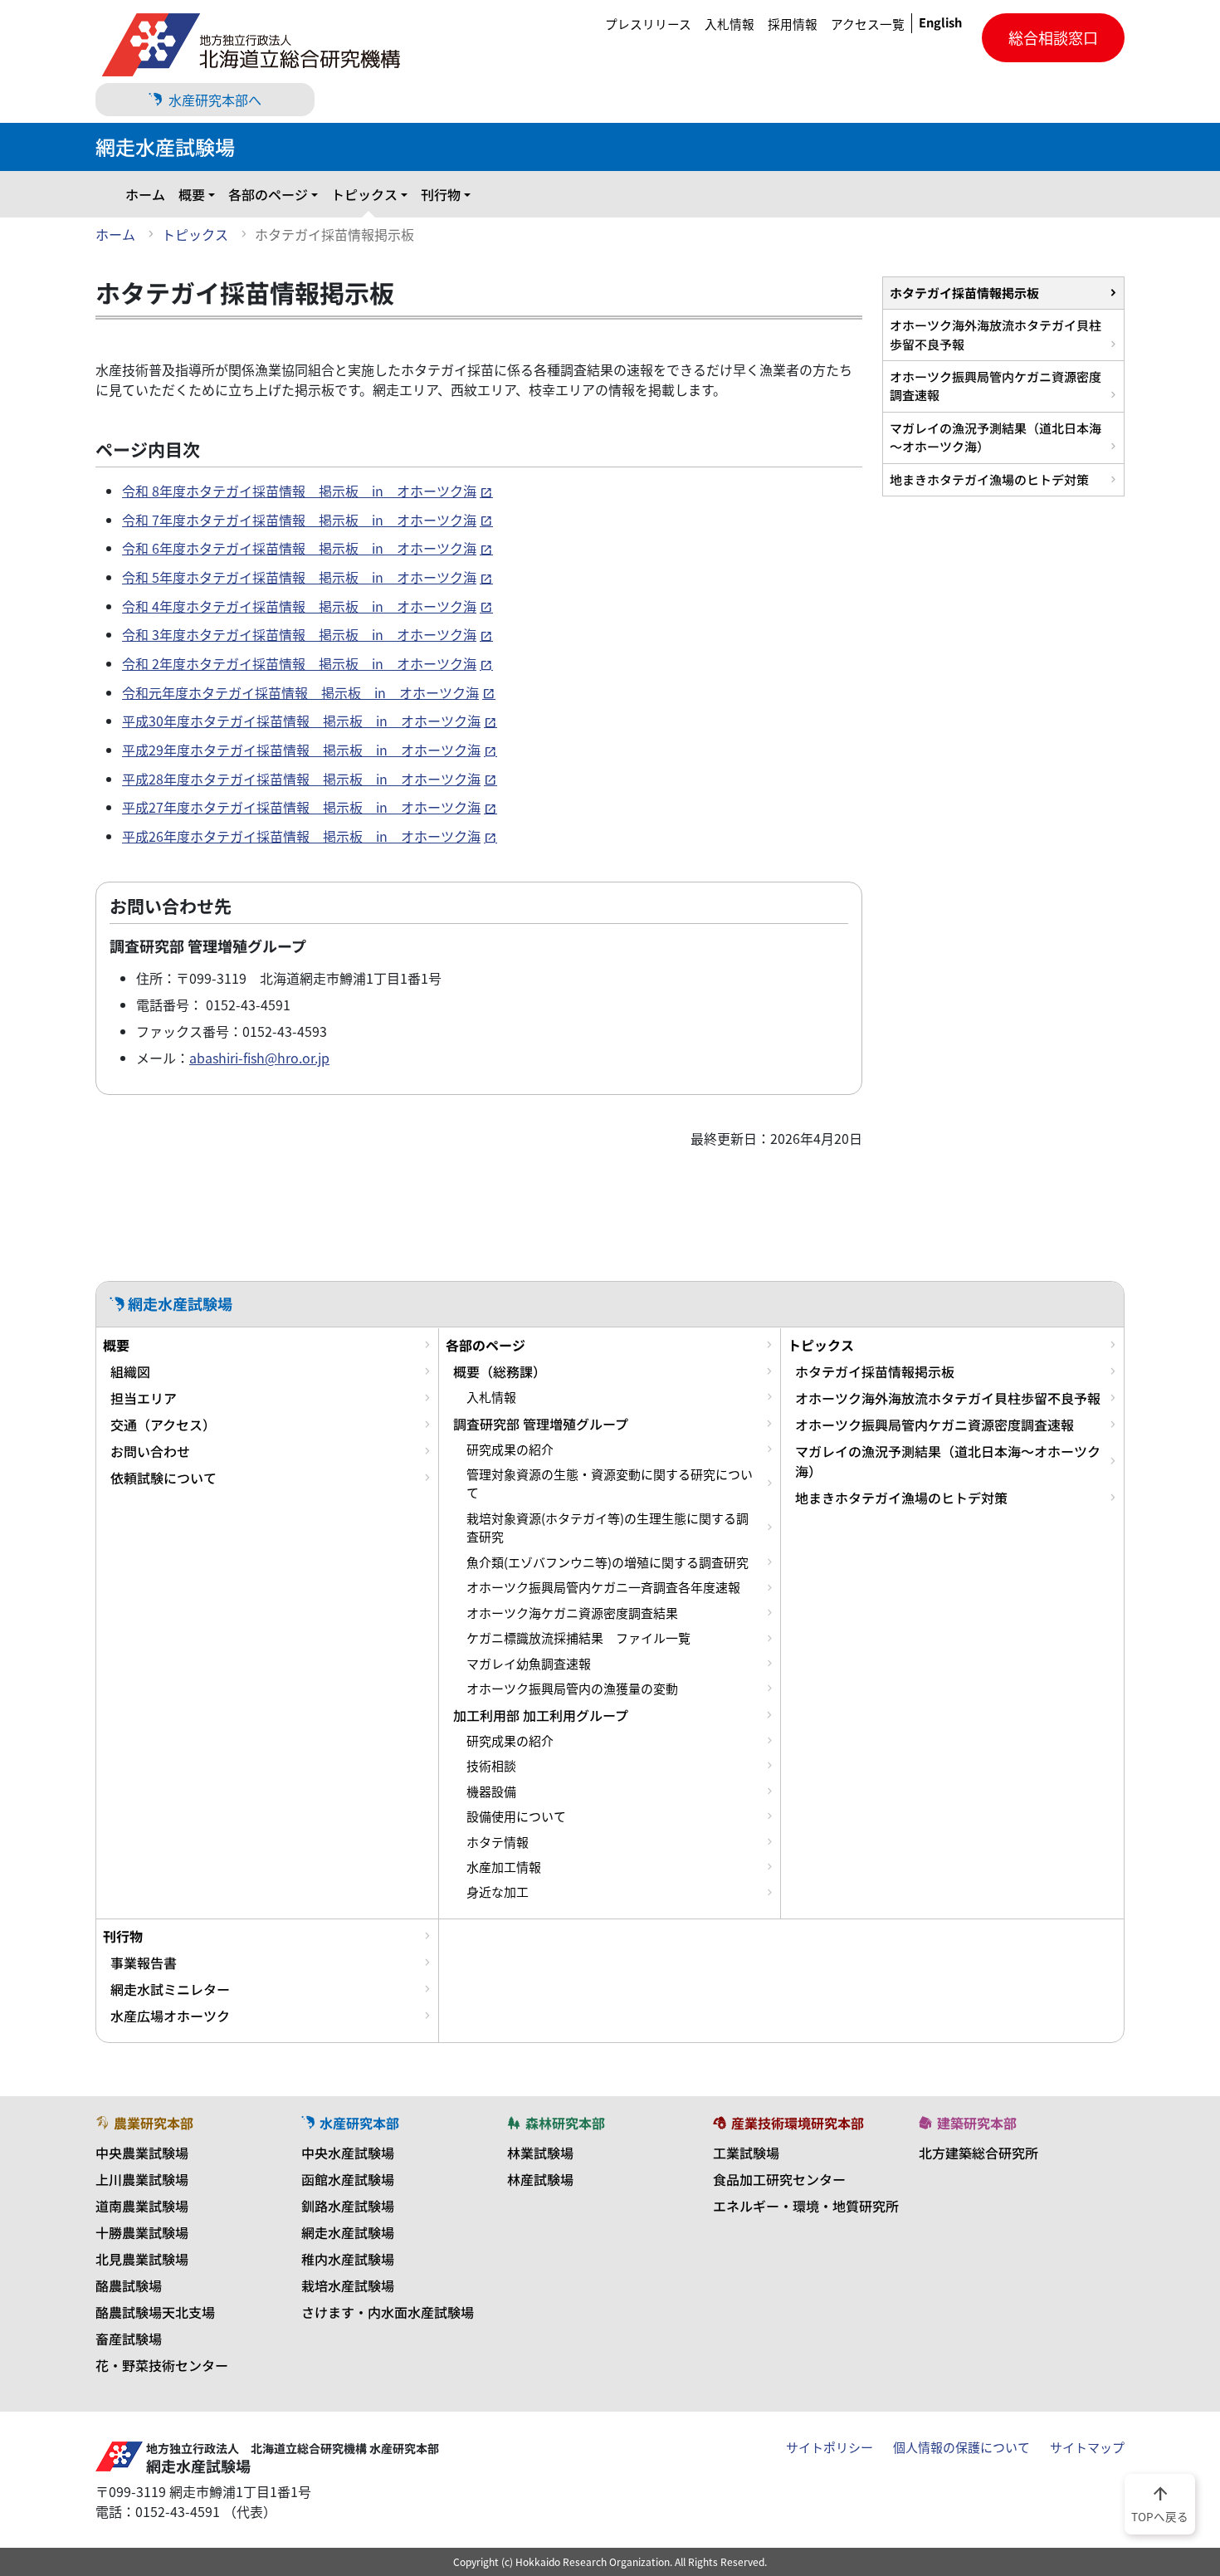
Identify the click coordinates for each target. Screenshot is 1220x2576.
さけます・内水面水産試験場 (388, 2312)
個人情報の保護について (961, 2447)
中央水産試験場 (348, 2153)
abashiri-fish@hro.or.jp (259, 1058)
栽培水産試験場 (348, 2285)
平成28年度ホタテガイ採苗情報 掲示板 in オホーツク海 (301, 779)
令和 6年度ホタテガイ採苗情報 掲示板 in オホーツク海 (299, 548)
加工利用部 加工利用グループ (541, 1715)
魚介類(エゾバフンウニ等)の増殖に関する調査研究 (608, 1562)
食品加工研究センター (779, 2179)
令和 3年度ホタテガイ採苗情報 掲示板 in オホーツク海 (299, 634)
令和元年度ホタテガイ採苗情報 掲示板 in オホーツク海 (300, 692)
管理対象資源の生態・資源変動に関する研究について (610, 1484)
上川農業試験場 (142, 2179)
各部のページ (268, 194)
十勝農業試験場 (142, 2232)
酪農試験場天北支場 (155, 2312)
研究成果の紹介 (510, 1449)
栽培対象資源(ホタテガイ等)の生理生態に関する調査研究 (608, 1528)
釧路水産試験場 (348, 2206)
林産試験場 (540, 2179)
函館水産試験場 (348, 2179)
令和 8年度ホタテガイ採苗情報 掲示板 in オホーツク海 (299, 491)
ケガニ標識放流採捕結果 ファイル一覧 (578, 1638)
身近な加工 (498, 1892)
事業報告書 (144, 1963)
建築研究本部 (977, 2123)
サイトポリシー (830, 2447)
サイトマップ (1087, 2447)
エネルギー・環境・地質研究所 (806, 2206)
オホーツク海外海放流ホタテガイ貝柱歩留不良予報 (996, 334)
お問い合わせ (150, 1451)
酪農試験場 (129, 2285)
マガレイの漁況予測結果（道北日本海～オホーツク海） (996, 437)
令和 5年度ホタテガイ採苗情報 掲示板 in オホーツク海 (299, 577)
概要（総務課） (500, 1371)
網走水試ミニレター (170, 1989)
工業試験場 (746, 2153)
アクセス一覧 (868, 24)
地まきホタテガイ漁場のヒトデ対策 (989, 479)
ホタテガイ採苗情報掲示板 (964, 293)
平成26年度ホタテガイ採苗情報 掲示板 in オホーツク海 (301, 836)
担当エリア (144, 1398)
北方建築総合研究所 (978, 2153)
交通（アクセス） (163, 1425)
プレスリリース (648, 24)
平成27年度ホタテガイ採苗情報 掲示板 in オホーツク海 (301, 807)
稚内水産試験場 (348, 2259)
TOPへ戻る (1160, 2503)
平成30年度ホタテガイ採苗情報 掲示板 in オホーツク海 (301, 721)
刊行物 (441, 194)
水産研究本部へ (215, 100)
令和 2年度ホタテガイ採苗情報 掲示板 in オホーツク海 (299, 663)
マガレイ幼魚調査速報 (529, 1664)
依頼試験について (163, 1478)
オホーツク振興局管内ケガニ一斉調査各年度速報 (603, 1587)
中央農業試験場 (142, 2153)
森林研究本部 (565, 2123)
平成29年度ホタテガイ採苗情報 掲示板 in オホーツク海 (301, 750)
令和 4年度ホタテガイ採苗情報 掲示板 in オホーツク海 (299, 606)
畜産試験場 (129, 2339)
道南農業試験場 (142, 2206)
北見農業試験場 (142, 2259)
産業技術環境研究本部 (798, 2123)
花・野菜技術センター (162, 2365)
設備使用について (516, 1816)
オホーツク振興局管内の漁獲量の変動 (572, 1689)
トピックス (364, 194)
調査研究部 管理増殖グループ (541, 1424)
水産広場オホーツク (170, 2016)
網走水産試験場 (348, 2232)
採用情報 (793, 24)
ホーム (145, 194)
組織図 (130, 1371)
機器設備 (491, 1791)
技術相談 (491, 1766)
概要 (192, 194)
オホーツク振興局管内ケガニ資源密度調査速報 (996, 386)
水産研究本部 (359, 2123)
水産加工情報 (504, 1867)
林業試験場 (540, 2153)
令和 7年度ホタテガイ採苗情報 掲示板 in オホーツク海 (299, 520)
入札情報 (730, 24)
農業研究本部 (154, 2123)
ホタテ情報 (498, 1842)
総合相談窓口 (1053, 38)
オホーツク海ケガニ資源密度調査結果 (572, 1613)
